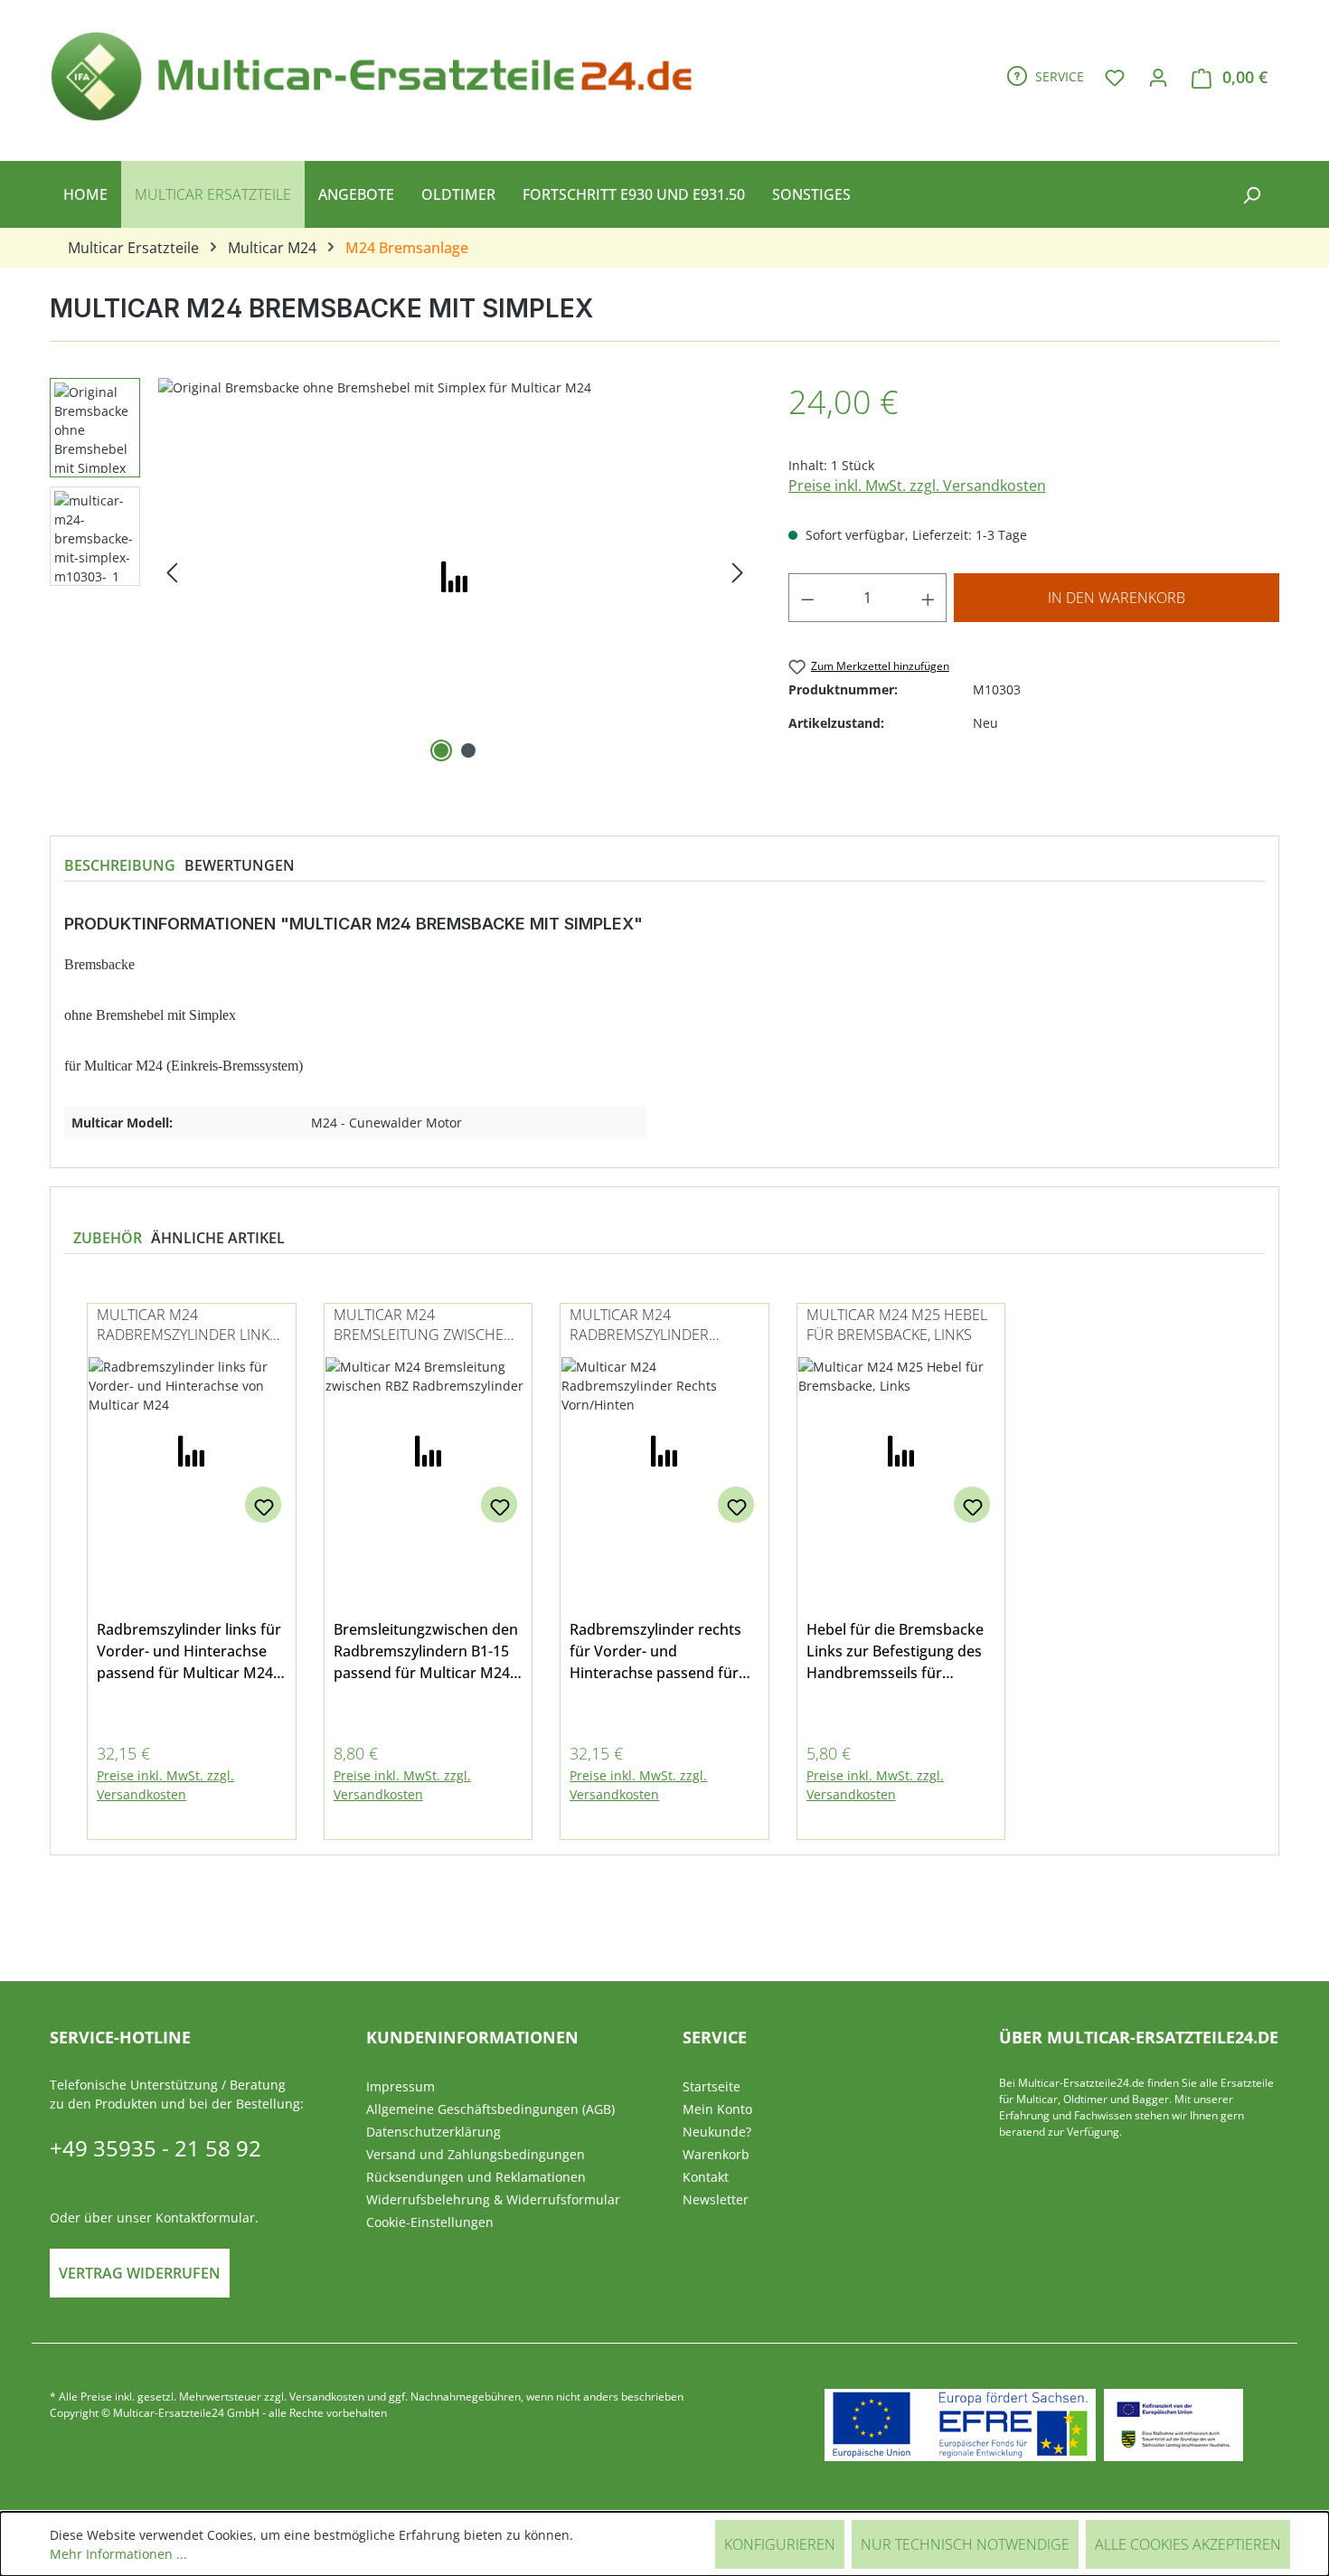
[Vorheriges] (172, 573)
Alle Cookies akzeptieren (1188, 2544)
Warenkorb (716, 2154)
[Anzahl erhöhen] (928, 598)
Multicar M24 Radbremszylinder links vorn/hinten (187, 1326)
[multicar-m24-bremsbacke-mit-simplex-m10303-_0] (455, 572)
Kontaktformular (205, 2217)
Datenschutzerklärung (434, 2132)
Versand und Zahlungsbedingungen (476, 2154)
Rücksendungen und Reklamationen (476, 2177)
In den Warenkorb (1117, 598)
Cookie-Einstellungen (430, 2222)
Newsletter (716, 2199)
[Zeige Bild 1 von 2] (441, 750)
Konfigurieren (780, 2544)
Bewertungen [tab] (240, 865)
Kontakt (706, 2177)
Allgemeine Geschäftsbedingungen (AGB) (490, 2109)
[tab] (120, 865)
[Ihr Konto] (1158, 77)
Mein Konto (717, 2109)
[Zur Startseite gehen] (380, 73)
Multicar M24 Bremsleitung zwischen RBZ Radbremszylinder (424, 1326)
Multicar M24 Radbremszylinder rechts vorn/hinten (645, 1326)
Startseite (712, 2086)
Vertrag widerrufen (140, 2273)
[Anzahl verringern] (807, 598)
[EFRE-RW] (1173, 2425)
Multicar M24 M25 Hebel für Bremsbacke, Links (897, 1325)
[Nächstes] (738, 573)
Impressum (401, 2086)
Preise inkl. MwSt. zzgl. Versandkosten (917, 486)
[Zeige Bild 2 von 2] (468, 750)
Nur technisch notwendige (965, 2544)
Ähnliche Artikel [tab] (218, 1238)
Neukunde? (717, 2132)
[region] (401, 572)
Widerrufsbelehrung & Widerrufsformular (493, 2199)
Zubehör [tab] (108, 1238)
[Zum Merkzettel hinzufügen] (263, 1505)
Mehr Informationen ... (118, 2554)
